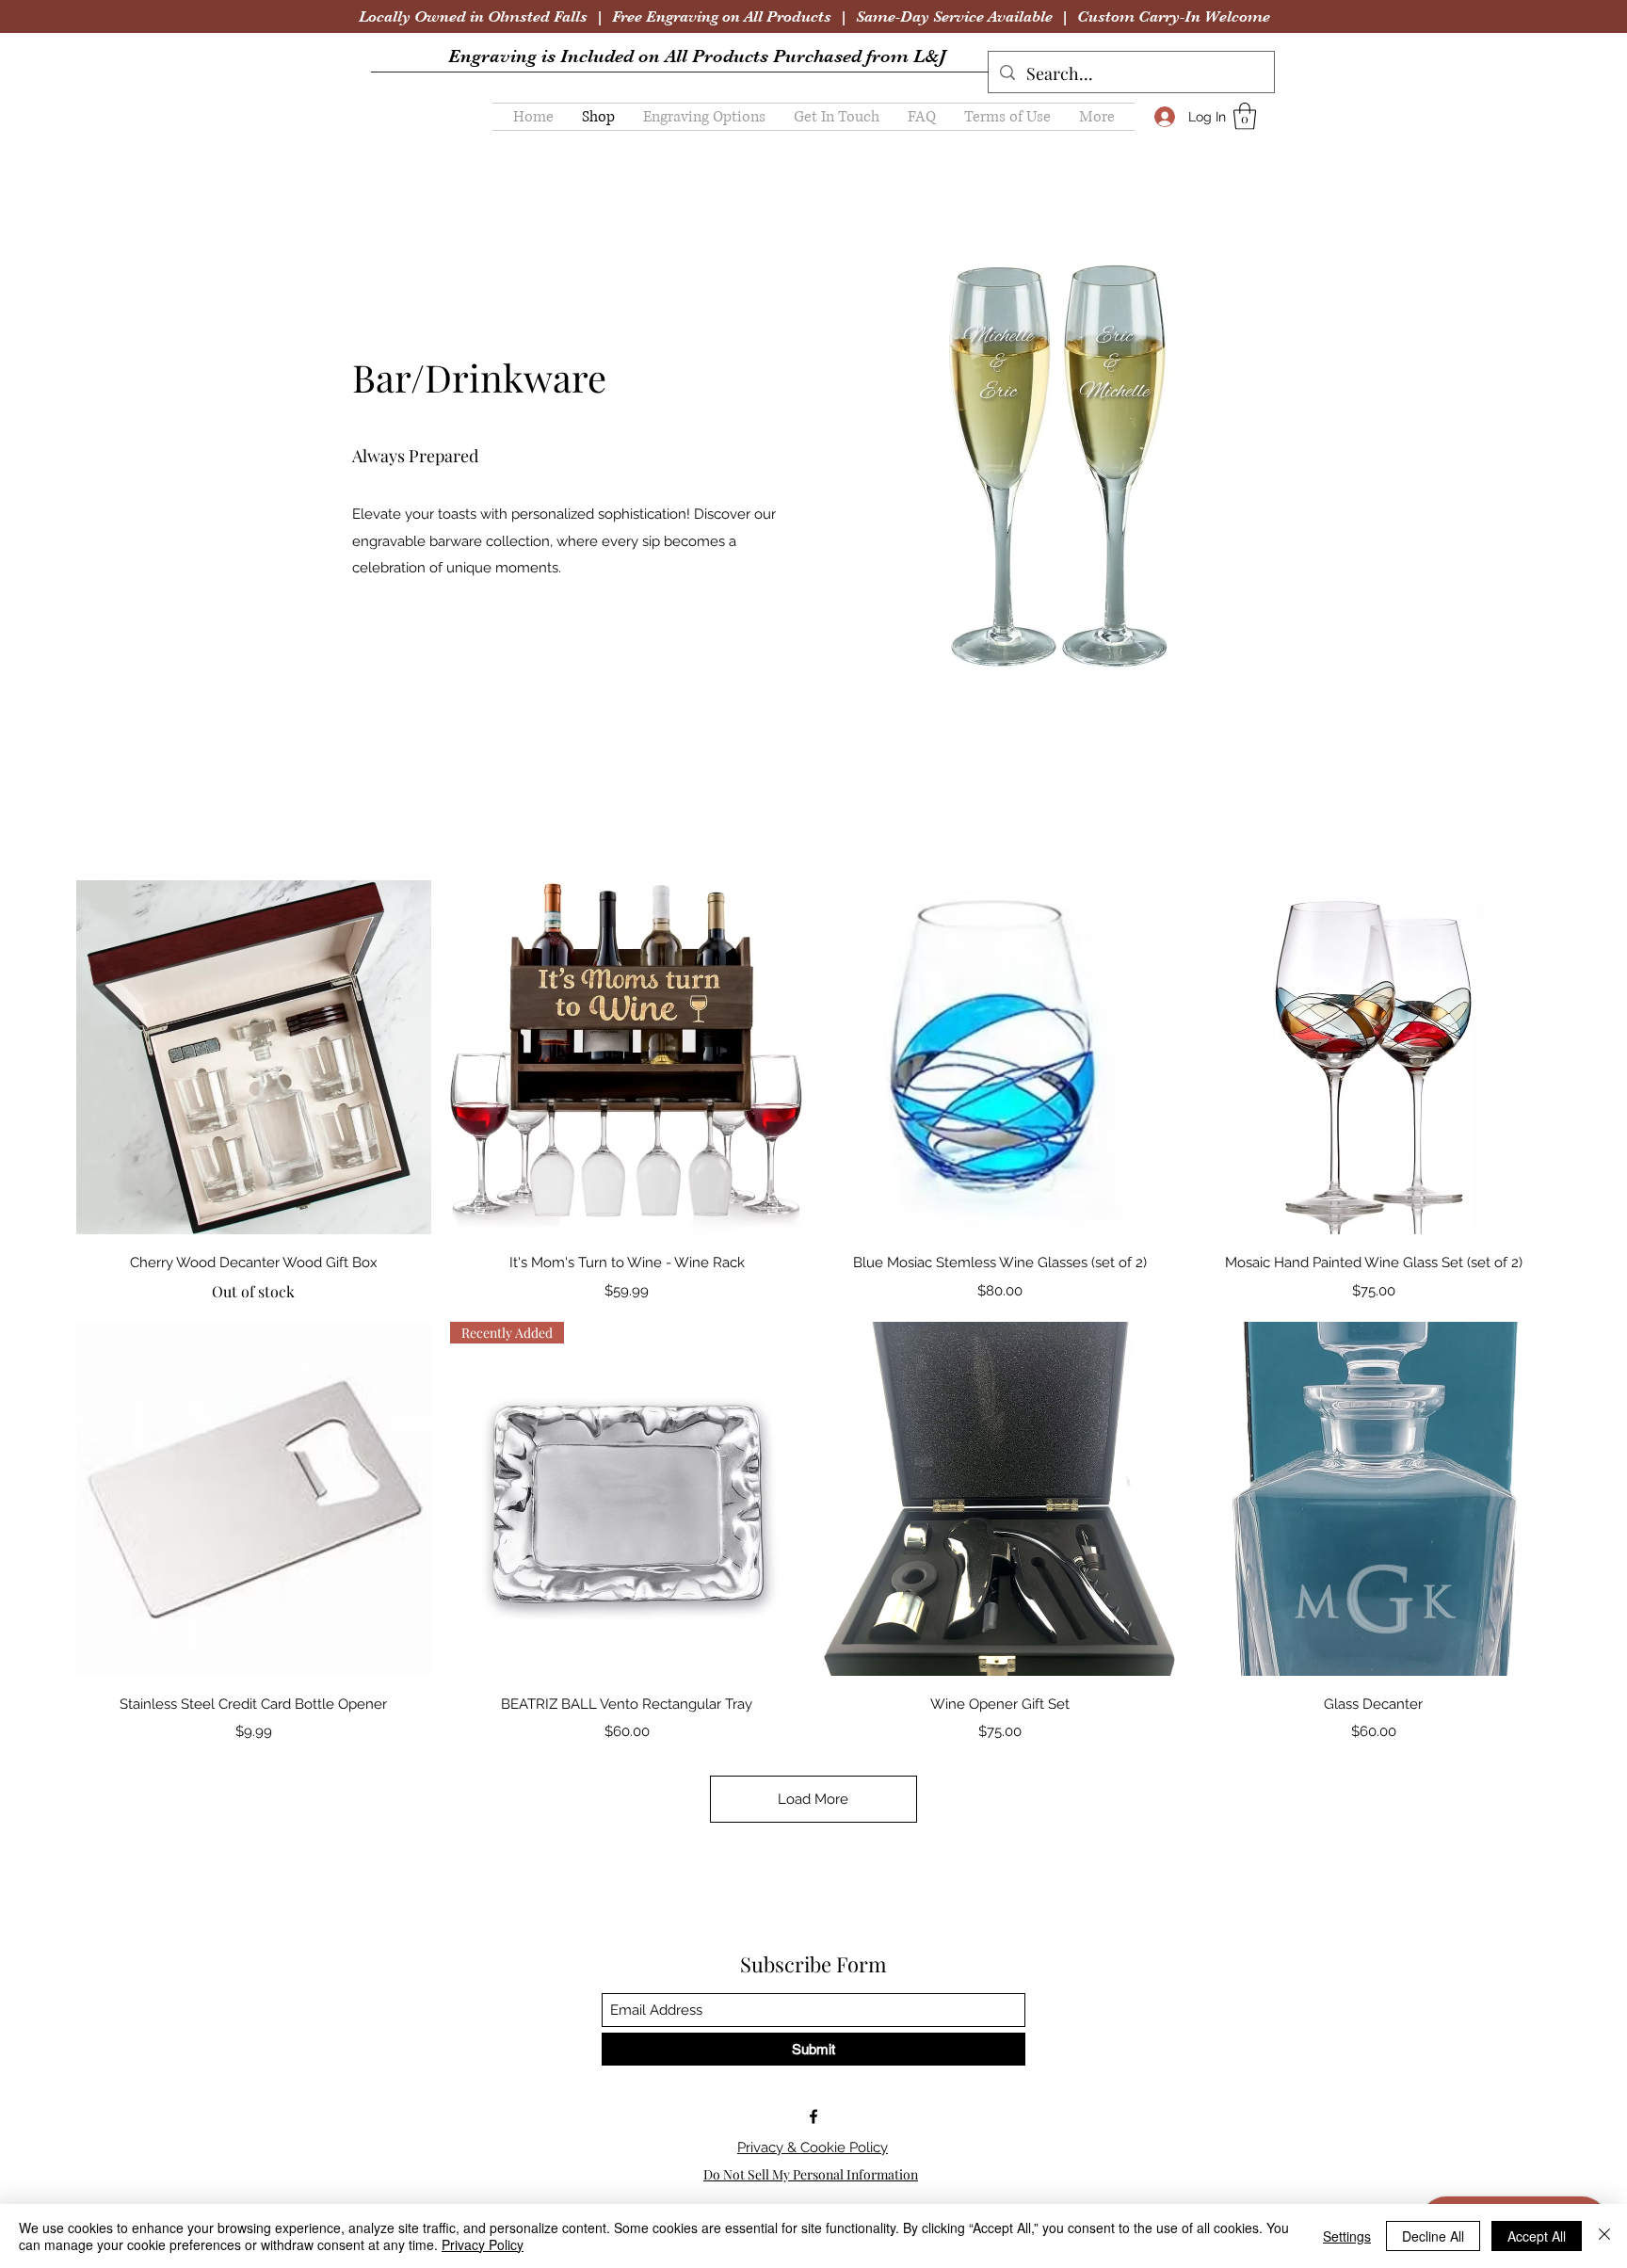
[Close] (1604, 2236)
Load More (813, 1799)
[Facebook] (813, 2116)
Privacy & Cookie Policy (813, 2147)
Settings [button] (1347, 2236)
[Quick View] (254, 1058)
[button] (704, 117)
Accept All (1537, 2236)
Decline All (1433, 2236)
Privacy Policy (483, 2244)
